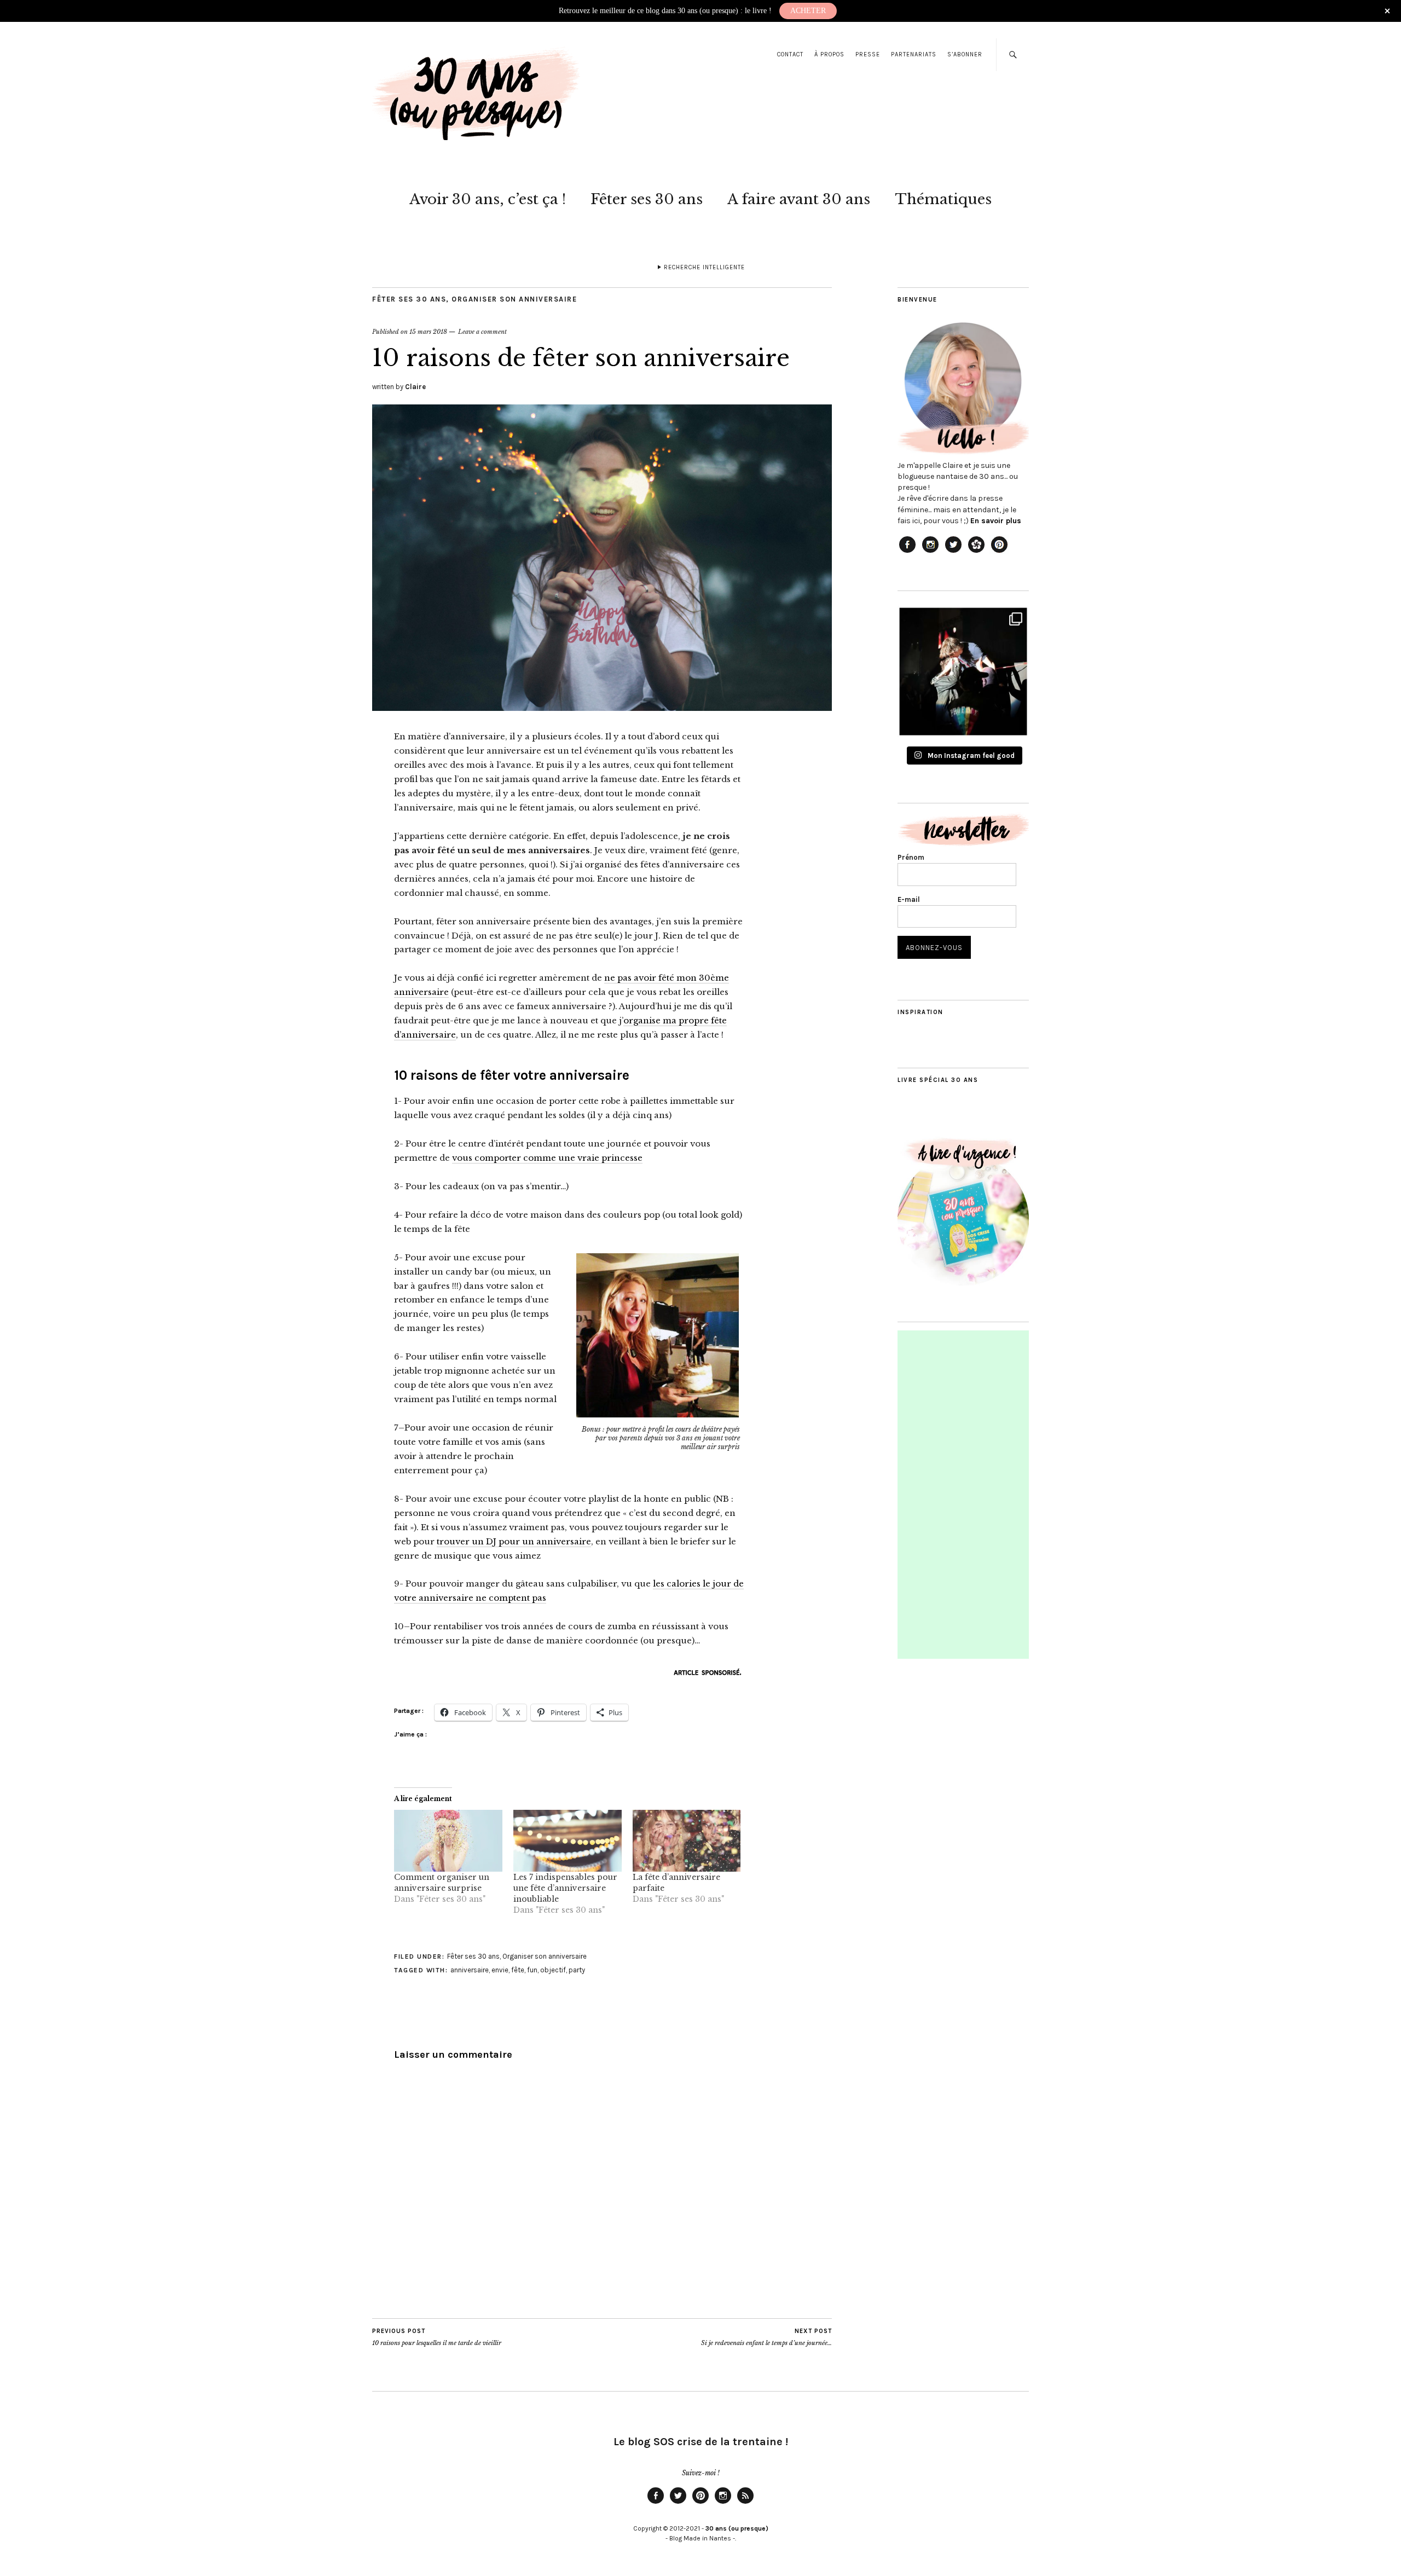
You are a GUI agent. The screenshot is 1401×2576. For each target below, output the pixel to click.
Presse (868, 54)
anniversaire (470, 1970)
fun (532, 1970)
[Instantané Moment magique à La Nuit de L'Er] (963, 672)
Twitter (678, 2503)
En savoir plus (996, 521)
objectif (553, 1970)
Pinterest (700, 2503)
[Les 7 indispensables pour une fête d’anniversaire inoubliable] (568, 1841)
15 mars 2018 (428, 332)
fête (518, 1970)
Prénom (911, 857)
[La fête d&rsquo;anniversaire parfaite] (687, 1841)
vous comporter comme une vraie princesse (547, 1158)
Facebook (656, 2503)
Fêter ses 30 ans (647, 199)
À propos (829, 54)
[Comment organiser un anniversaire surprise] (448, 1841)
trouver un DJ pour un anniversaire (514, 1541)
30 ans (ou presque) (737, 2528)
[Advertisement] (964, 1495)
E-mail (909, 899)
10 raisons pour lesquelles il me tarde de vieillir (437, 2337)
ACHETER (808, 11)
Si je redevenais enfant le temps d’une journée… (766, 2337)
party (577, 1970)
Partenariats (914, 54)
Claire (415, 387)
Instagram (723, 2503)
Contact (790, 54)
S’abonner (965, 54)
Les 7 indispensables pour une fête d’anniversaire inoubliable (565, 1888)
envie (500, 1970)
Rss (745, 2503)
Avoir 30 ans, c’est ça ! (488, 199)
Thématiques (943, 199)
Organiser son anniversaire (514, 299)
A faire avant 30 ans (799, 199)
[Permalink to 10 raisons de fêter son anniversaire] (602, 708)
